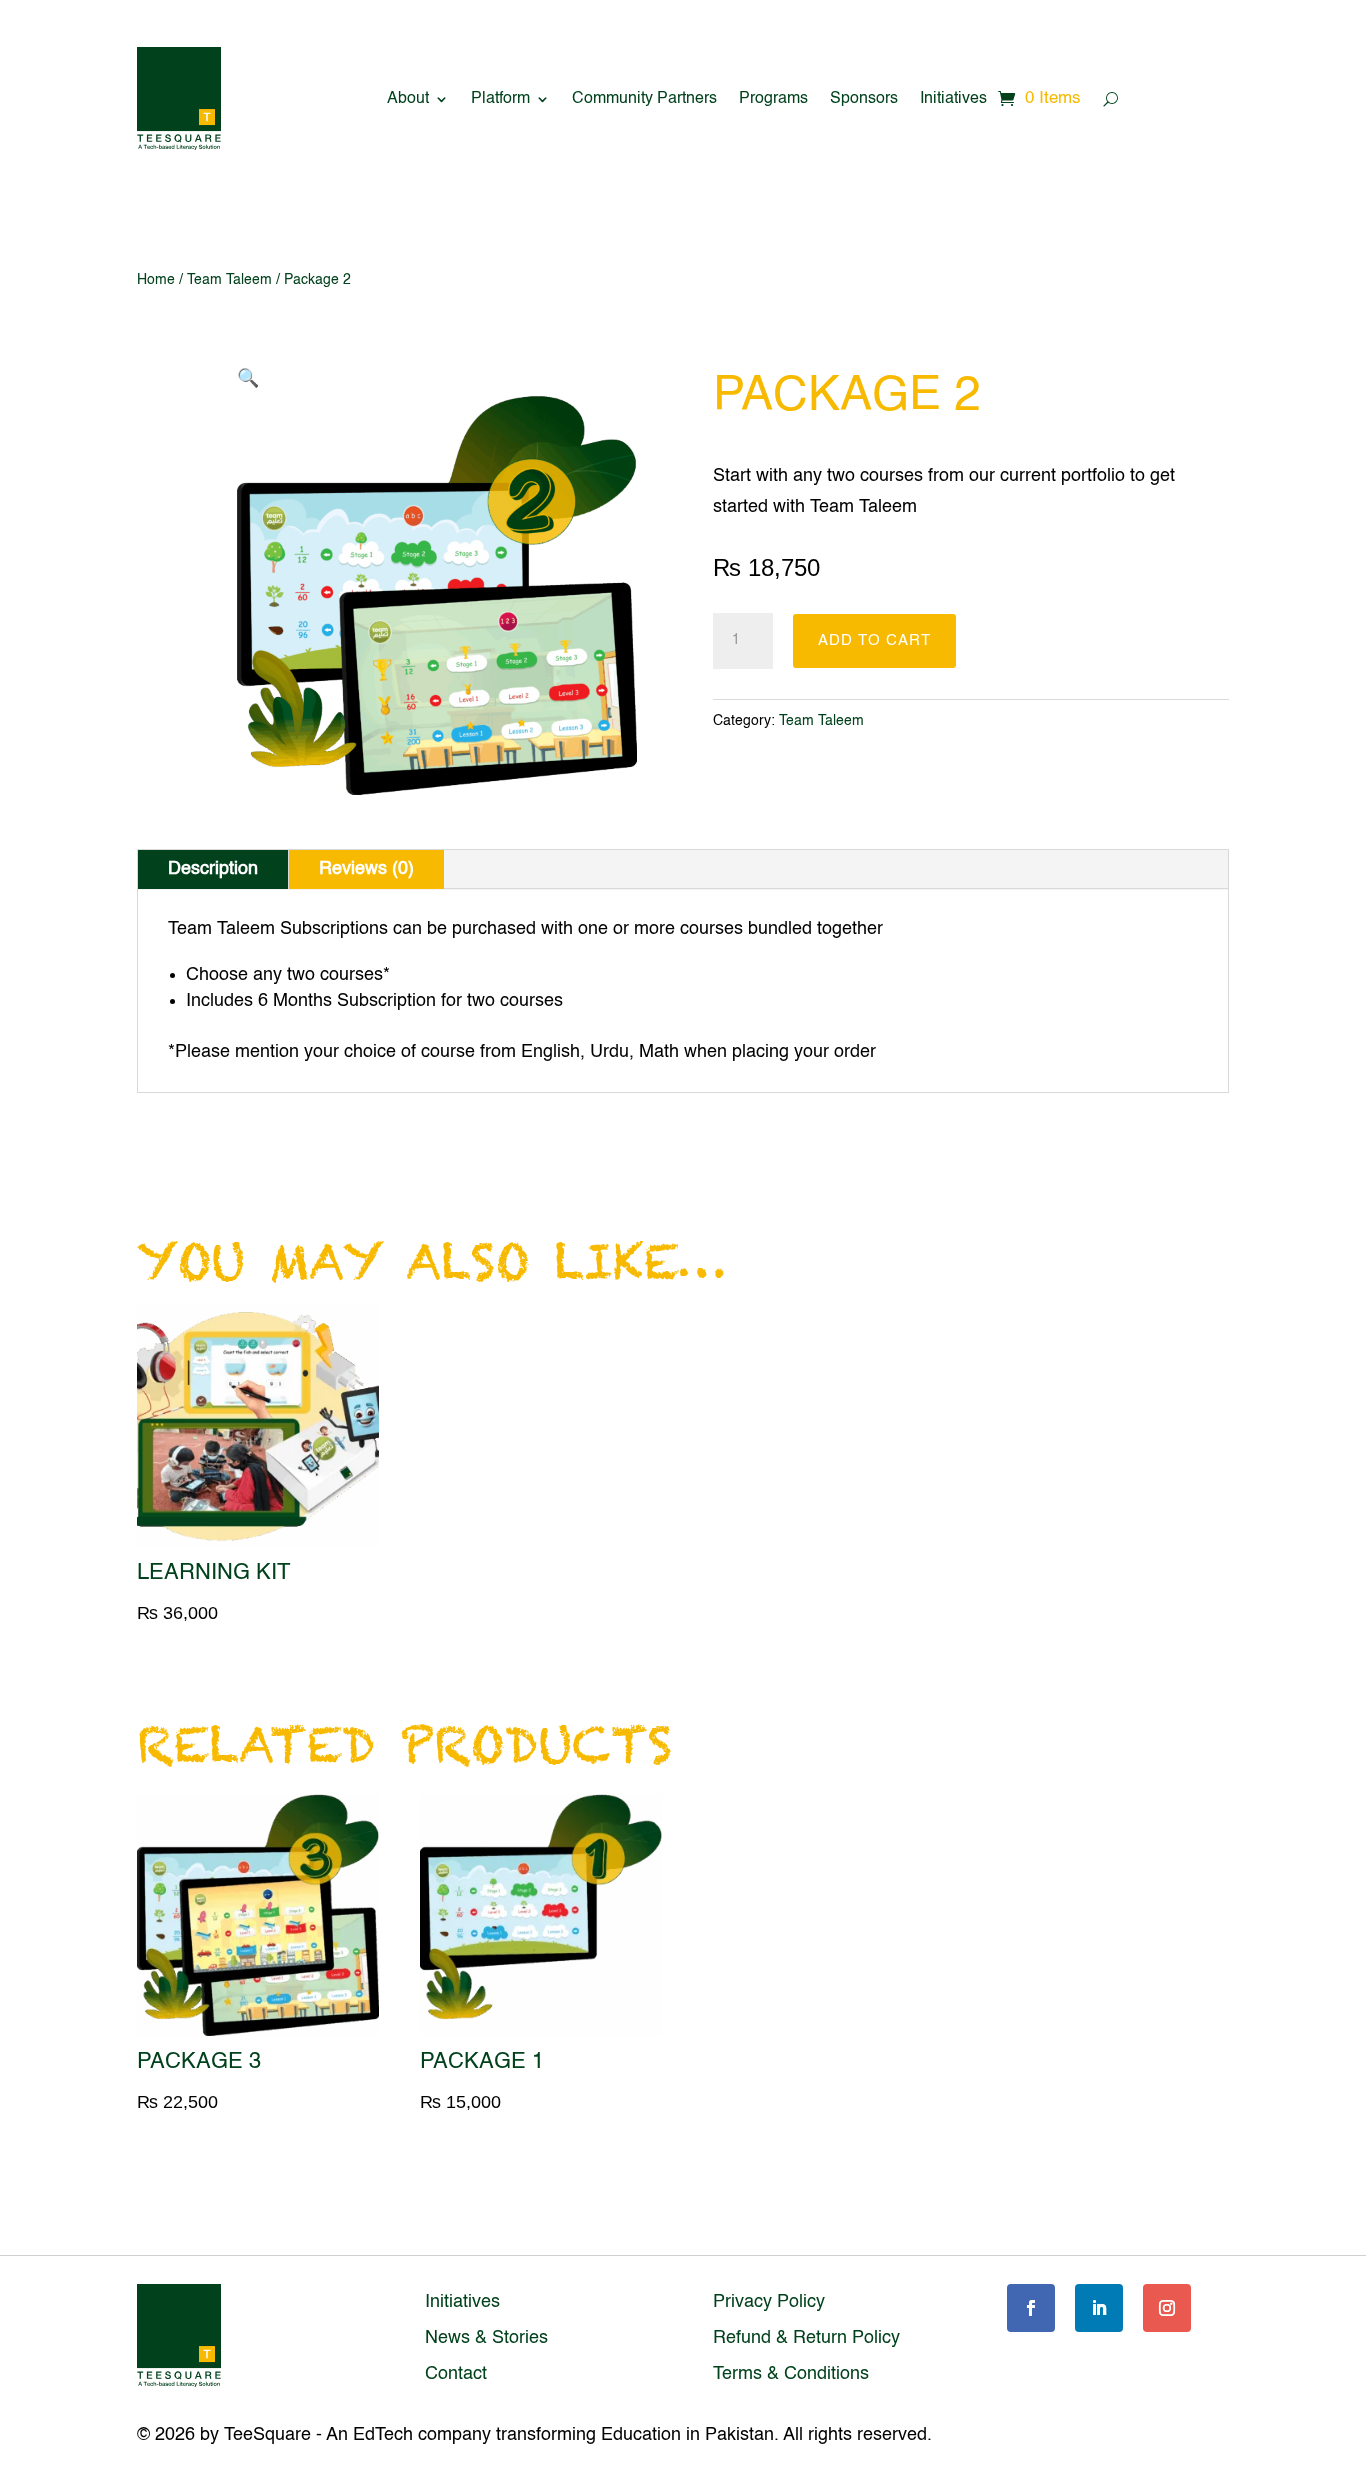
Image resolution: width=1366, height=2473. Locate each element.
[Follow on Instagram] (1167, 2308)
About (408, 99)
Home (156, 280)
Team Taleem (229, 280)
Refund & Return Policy (806, 2338)
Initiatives (953, 99)
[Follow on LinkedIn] (1099, 2308)
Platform (500, 99)
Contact (456, 2374)
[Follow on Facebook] (1031, 2308)
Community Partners (644, 99)
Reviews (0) (366, 869)
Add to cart (874, 640)
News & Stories (486, 2338)
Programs (773, 99)
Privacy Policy (769, 2302)
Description (213, 869)
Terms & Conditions (791, 2374)
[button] (248, 379)
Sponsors (864, 99)
